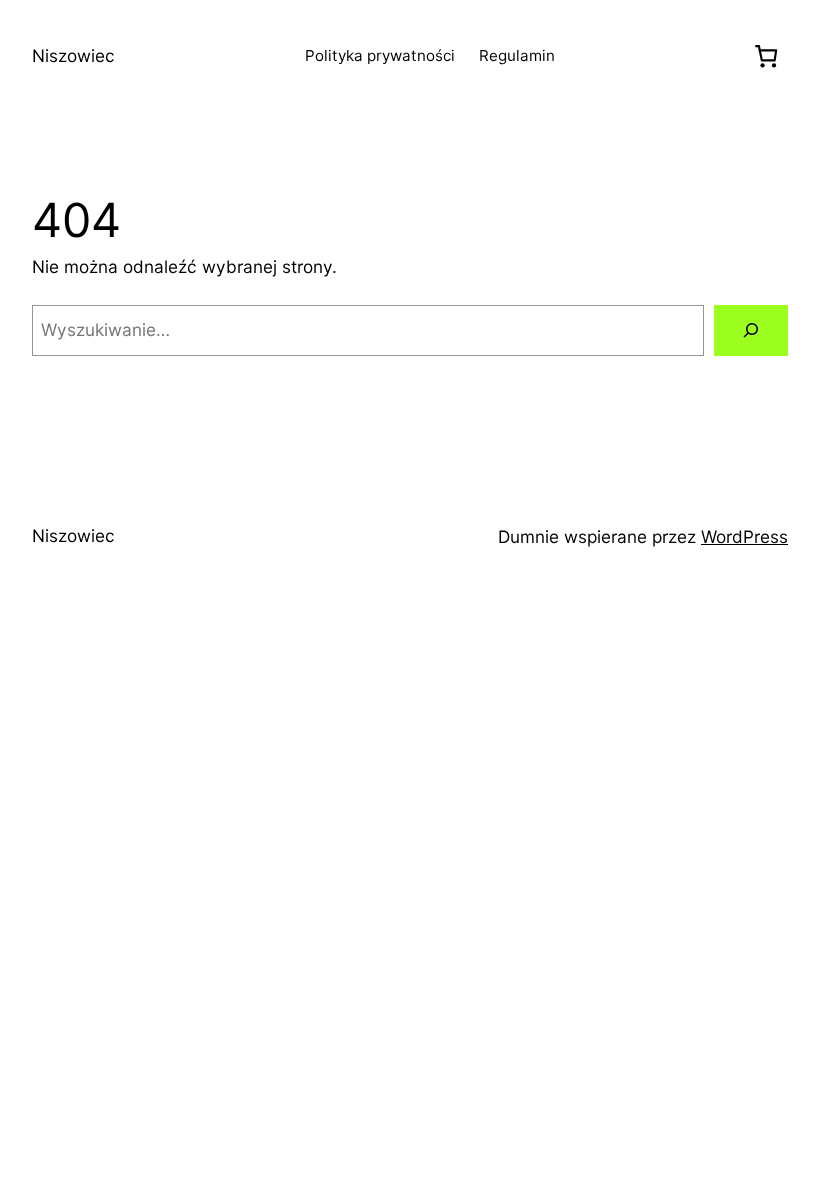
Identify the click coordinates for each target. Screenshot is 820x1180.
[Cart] (766, 55)
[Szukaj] (751, 330)
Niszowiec (73, 55)
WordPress (744, 536)
